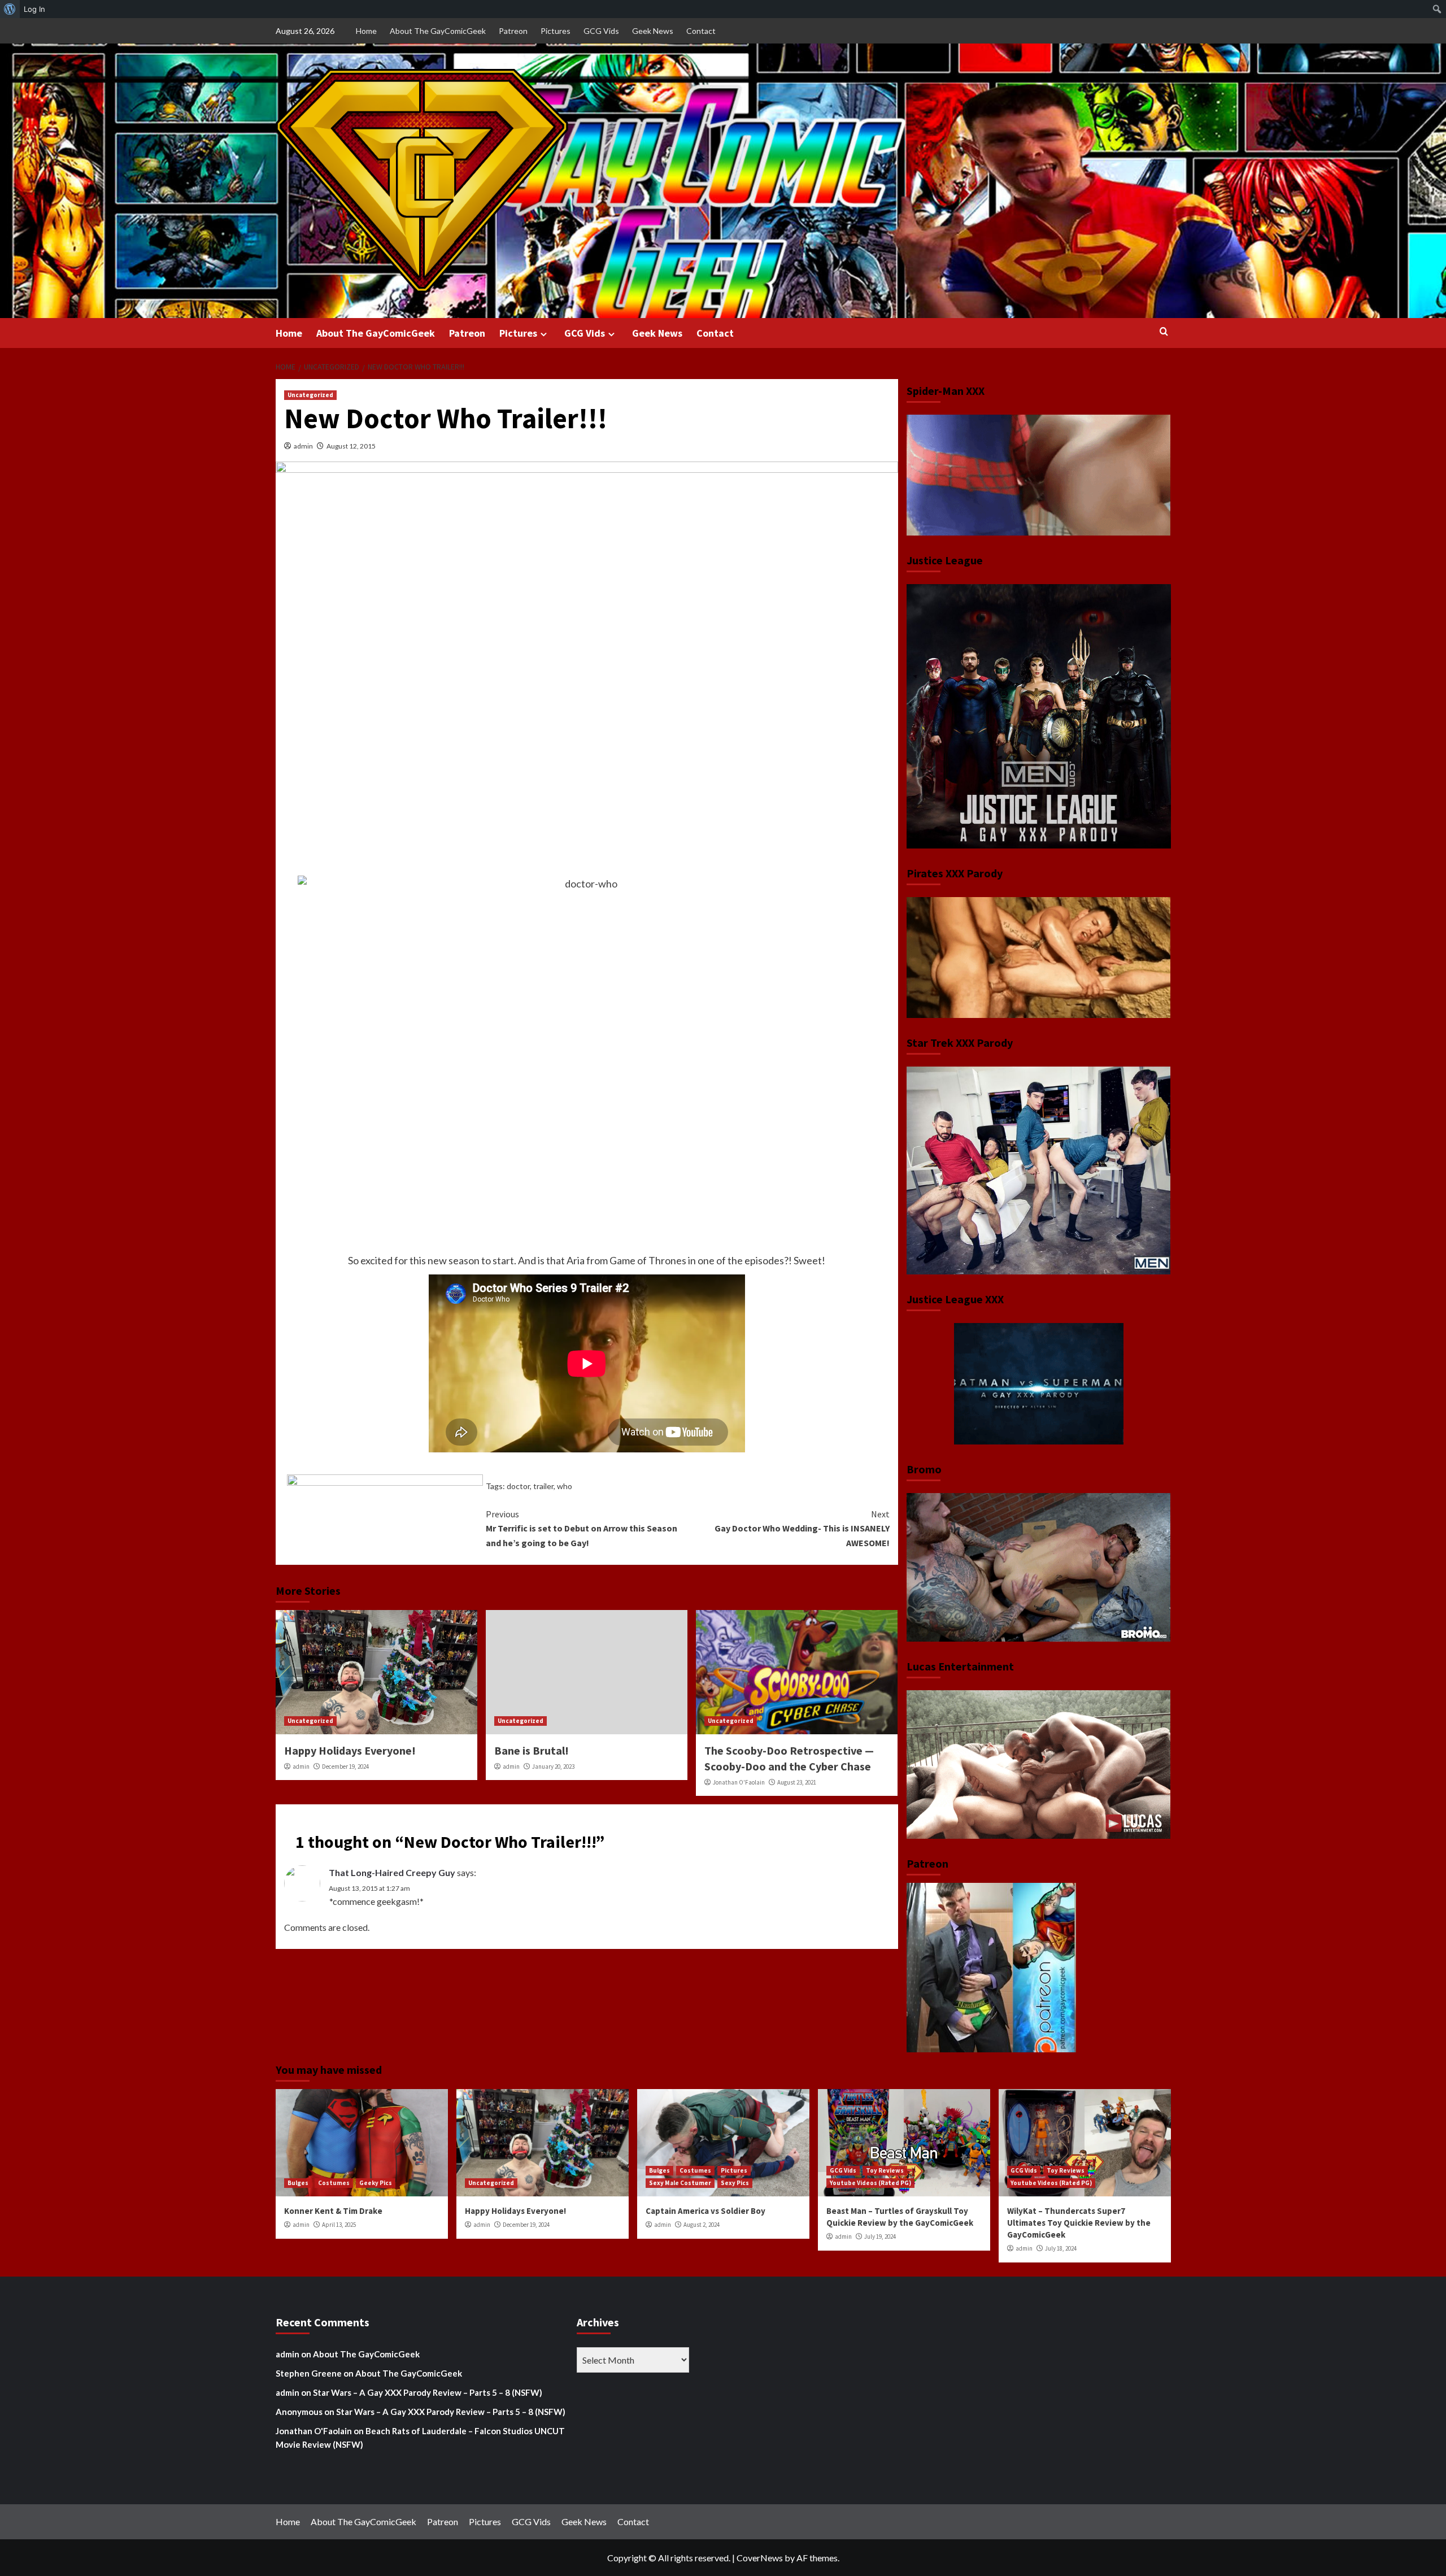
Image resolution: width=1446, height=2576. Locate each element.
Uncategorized (310, 395)
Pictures (556, 31)
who (565, 1486)
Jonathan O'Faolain (739, 1782)
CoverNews (760, 2558)
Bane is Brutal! (532, 1750)
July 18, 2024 (1061, 2248)
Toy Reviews (885, 2170)
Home (366, 31)
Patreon (513, 31)
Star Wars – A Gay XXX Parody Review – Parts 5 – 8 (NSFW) (428, 2392)
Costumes (334, 2183)
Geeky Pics (376, 2183)
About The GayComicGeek (438, 31)
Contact (701, 31)
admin (303, 446)
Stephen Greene (309, 2373)
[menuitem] (10, 9)
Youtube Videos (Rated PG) (870, 2183)
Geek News (653, 31)
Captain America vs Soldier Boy (705, 2211)
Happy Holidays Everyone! (350, 1750)
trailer (543, 1486)
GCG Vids (601, 31)
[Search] (1164, 332)
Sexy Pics (735, 2183)
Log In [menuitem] (34, 9)
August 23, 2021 (797, 1782)
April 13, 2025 (339, 2225)
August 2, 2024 (702, 2225)
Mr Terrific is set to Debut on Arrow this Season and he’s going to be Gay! (582, 1528)
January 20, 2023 (553, 1766)
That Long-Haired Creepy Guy (392, 1872)
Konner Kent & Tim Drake (333, 2211)
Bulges (298, 2183)
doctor (518, 1486)
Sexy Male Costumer (680, 2183)
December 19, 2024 (345, 1766)
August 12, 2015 (351, 446)
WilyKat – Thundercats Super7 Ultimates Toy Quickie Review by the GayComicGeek (1079, 2223)
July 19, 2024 (880, 2236)
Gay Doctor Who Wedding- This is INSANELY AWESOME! (802, 1528)
